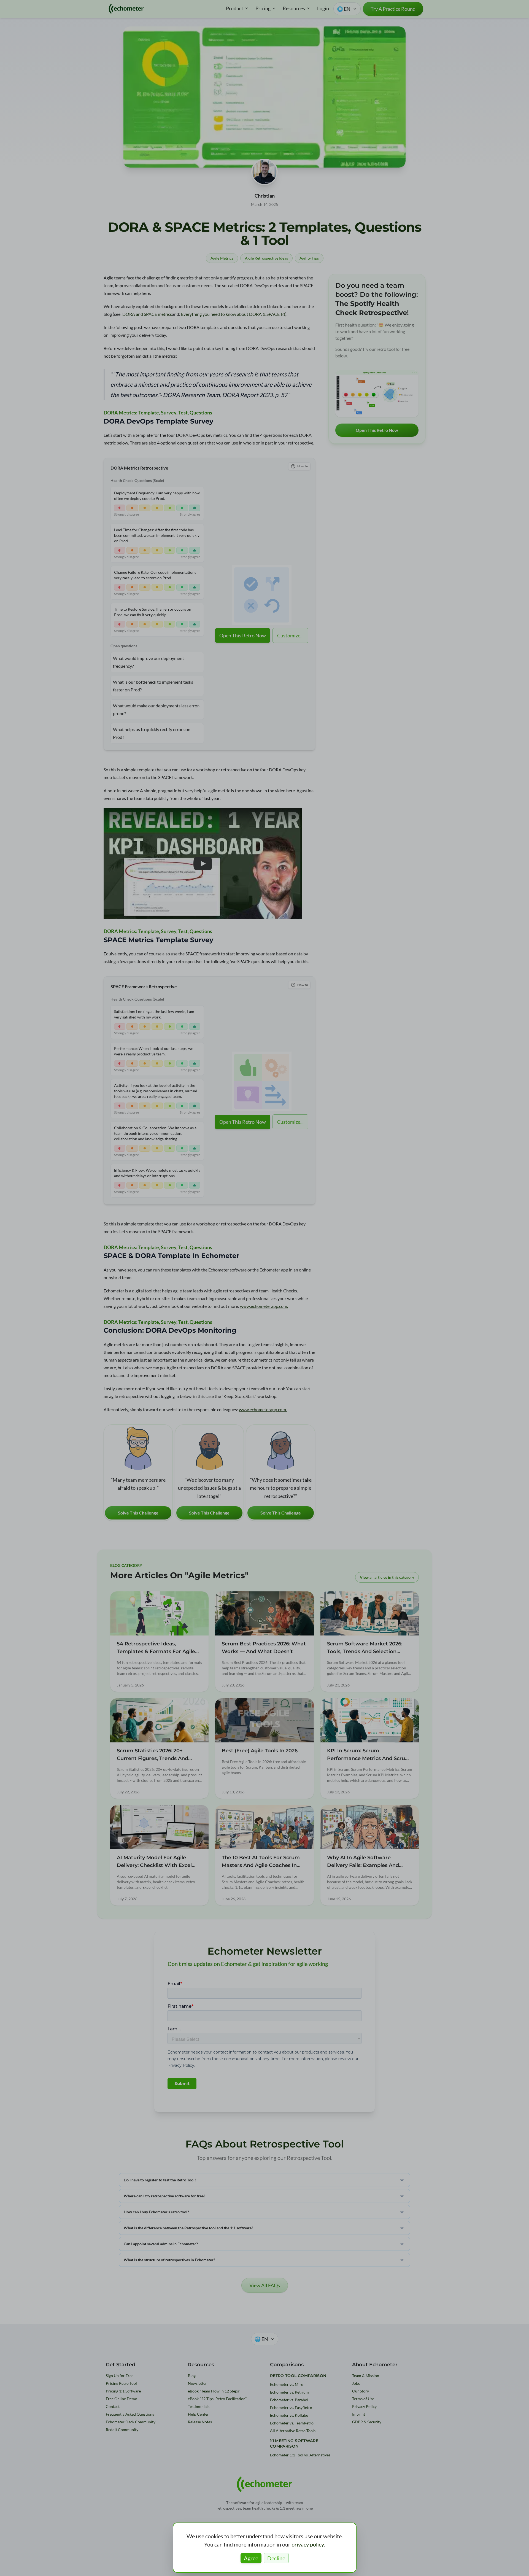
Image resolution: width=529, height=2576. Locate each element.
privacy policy (308, 2544)
